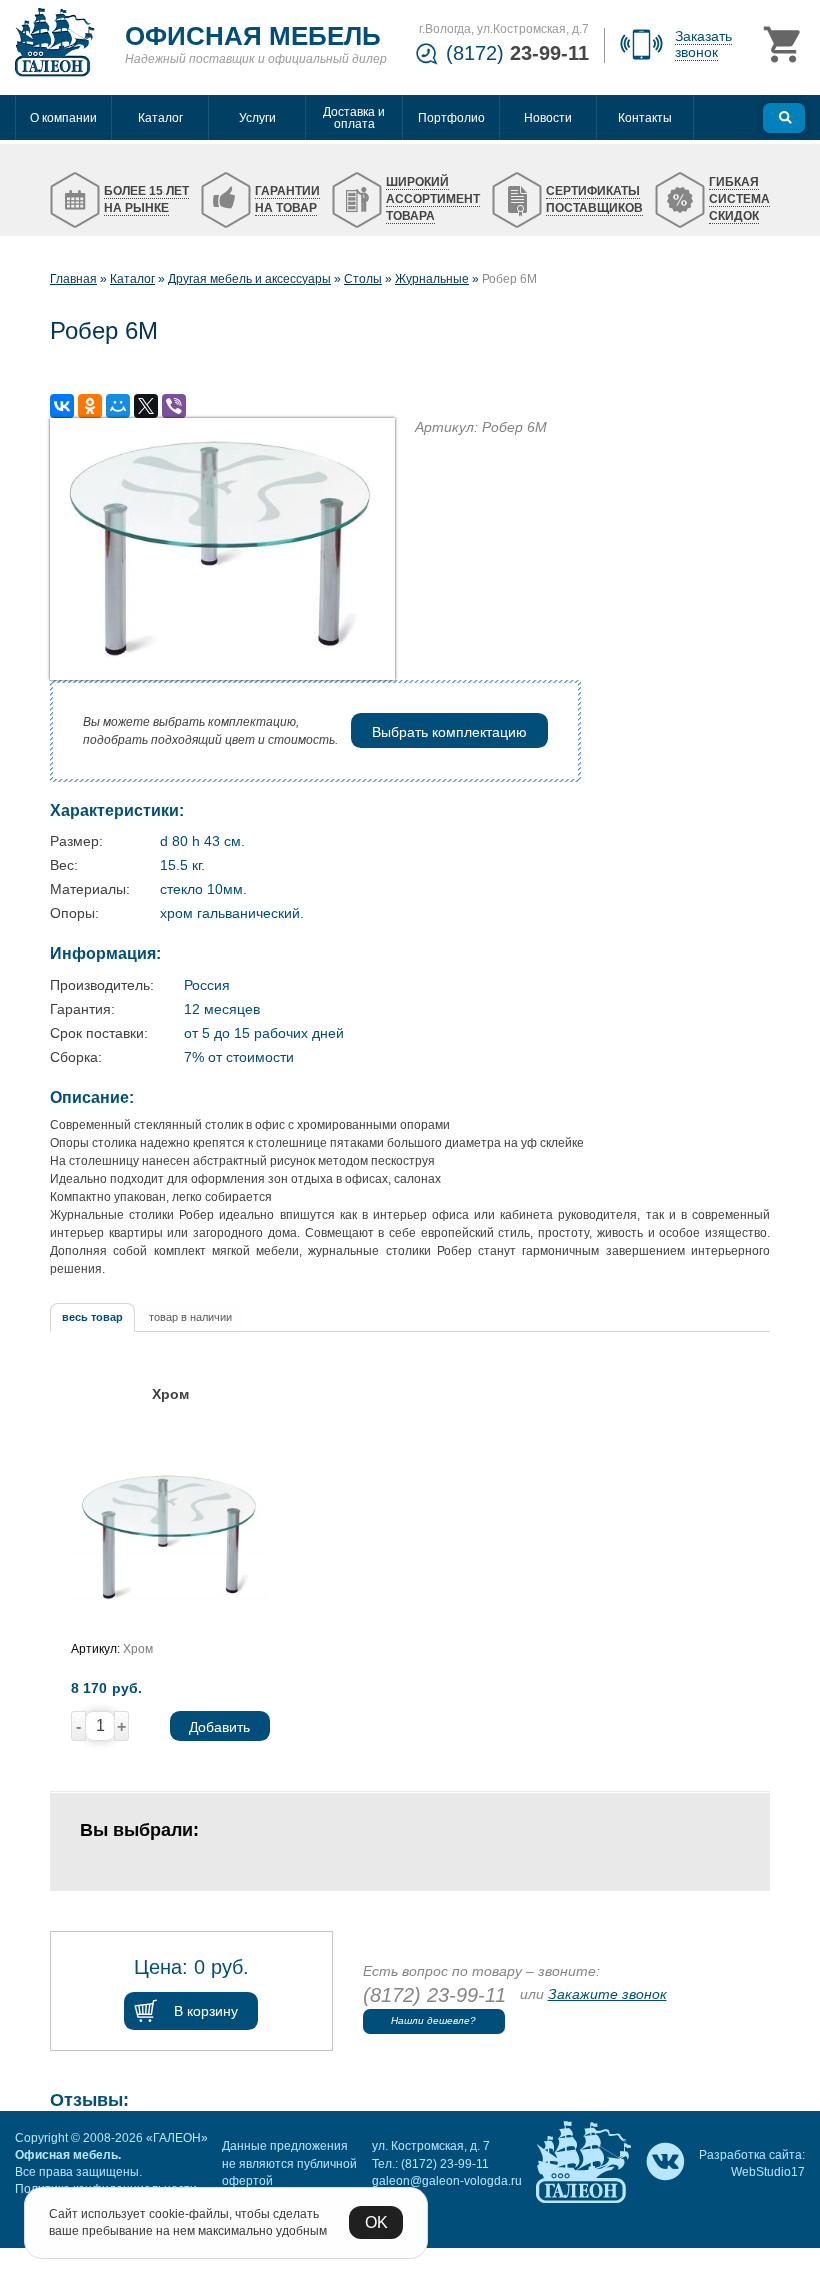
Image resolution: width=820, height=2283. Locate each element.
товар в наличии (190, 1317)
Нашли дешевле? (433, 2020)
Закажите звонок (607, 1994)
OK (376, 2222)
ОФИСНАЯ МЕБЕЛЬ (253, 36)
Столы (363, 279)
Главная (73, 279)
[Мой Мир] (118, 406)
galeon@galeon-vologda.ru (447, 2181)
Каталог (132, 279)
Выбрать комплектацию (449, 732)
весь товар (92, 1317)
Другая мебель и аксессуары (249, 279)
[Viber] (174, 406)
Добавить (219, 1727)
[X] (146, 406)
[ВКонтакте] (62, 406)
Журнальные (432, 279)
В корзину (206, 2011)
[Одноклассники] (90, 406)
